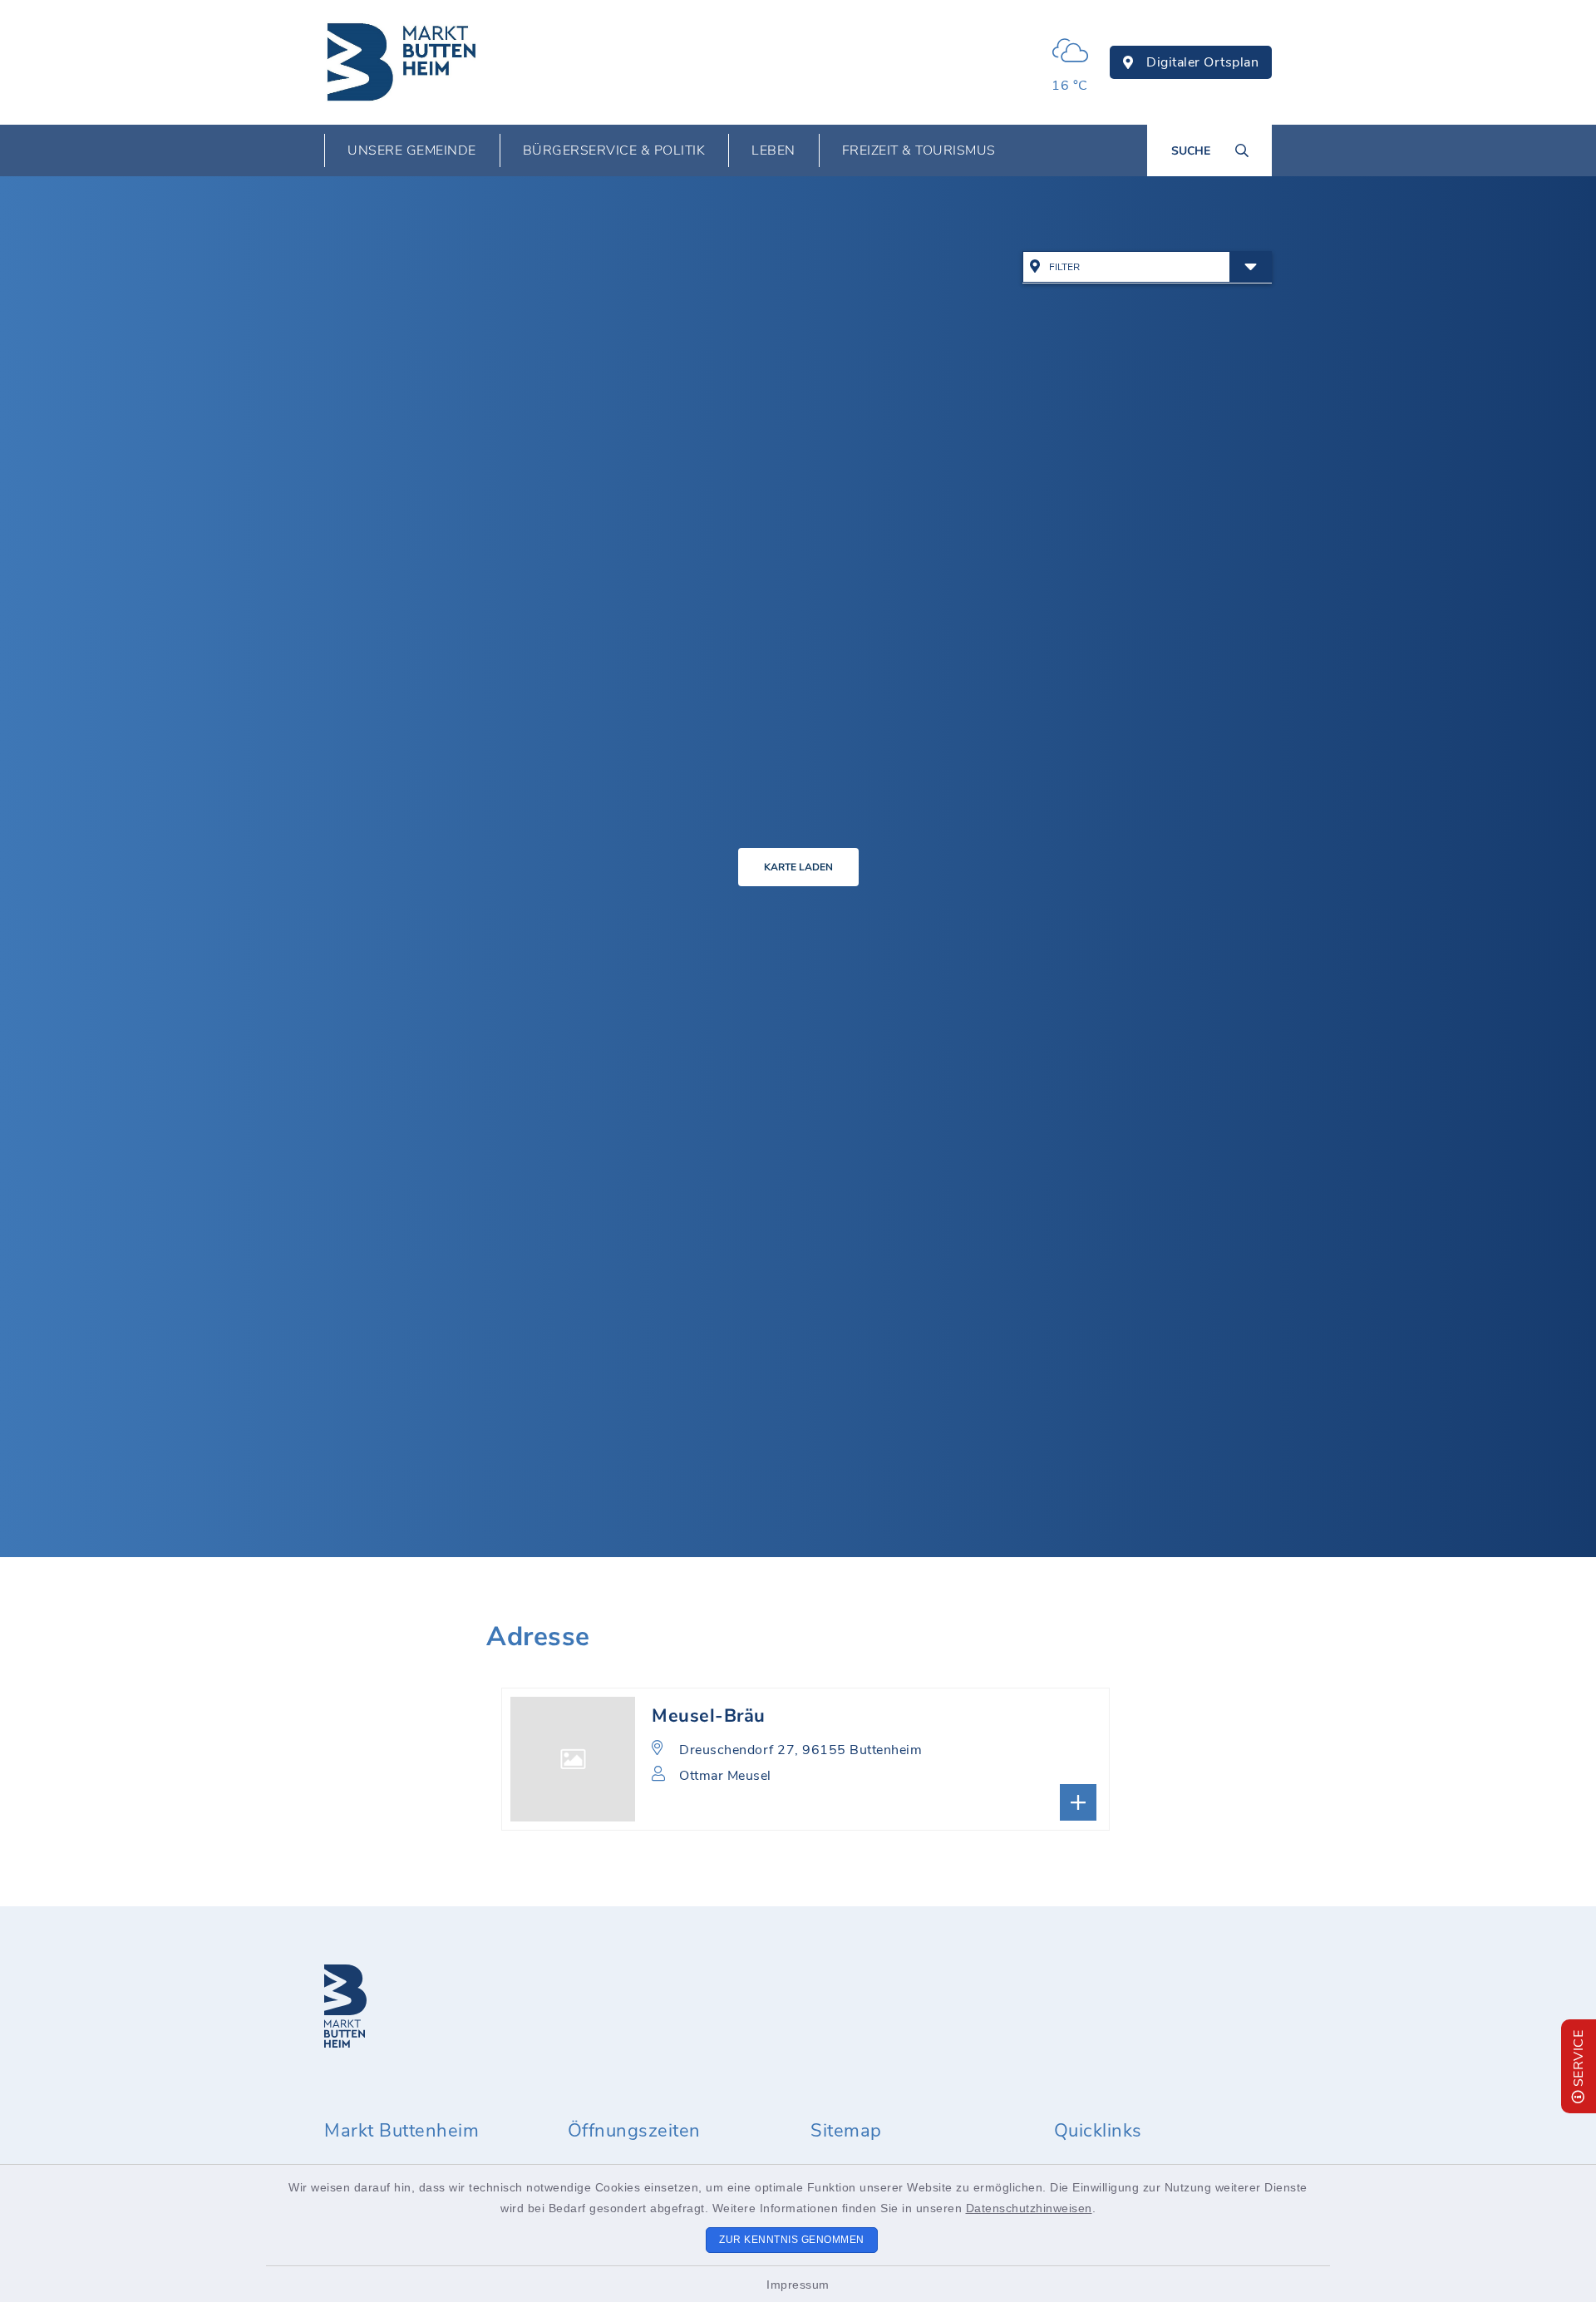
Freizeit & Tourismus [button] (919, 150)
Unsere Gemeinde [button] (412, 150)
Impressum (798, 2285)
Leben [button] (773, 150)
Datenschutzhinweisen (1029, 2208)
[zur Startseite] (402, 62)
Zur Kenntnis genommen (792, 2240)
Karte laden (798, 867)
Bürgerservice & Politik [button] (614, 150)
